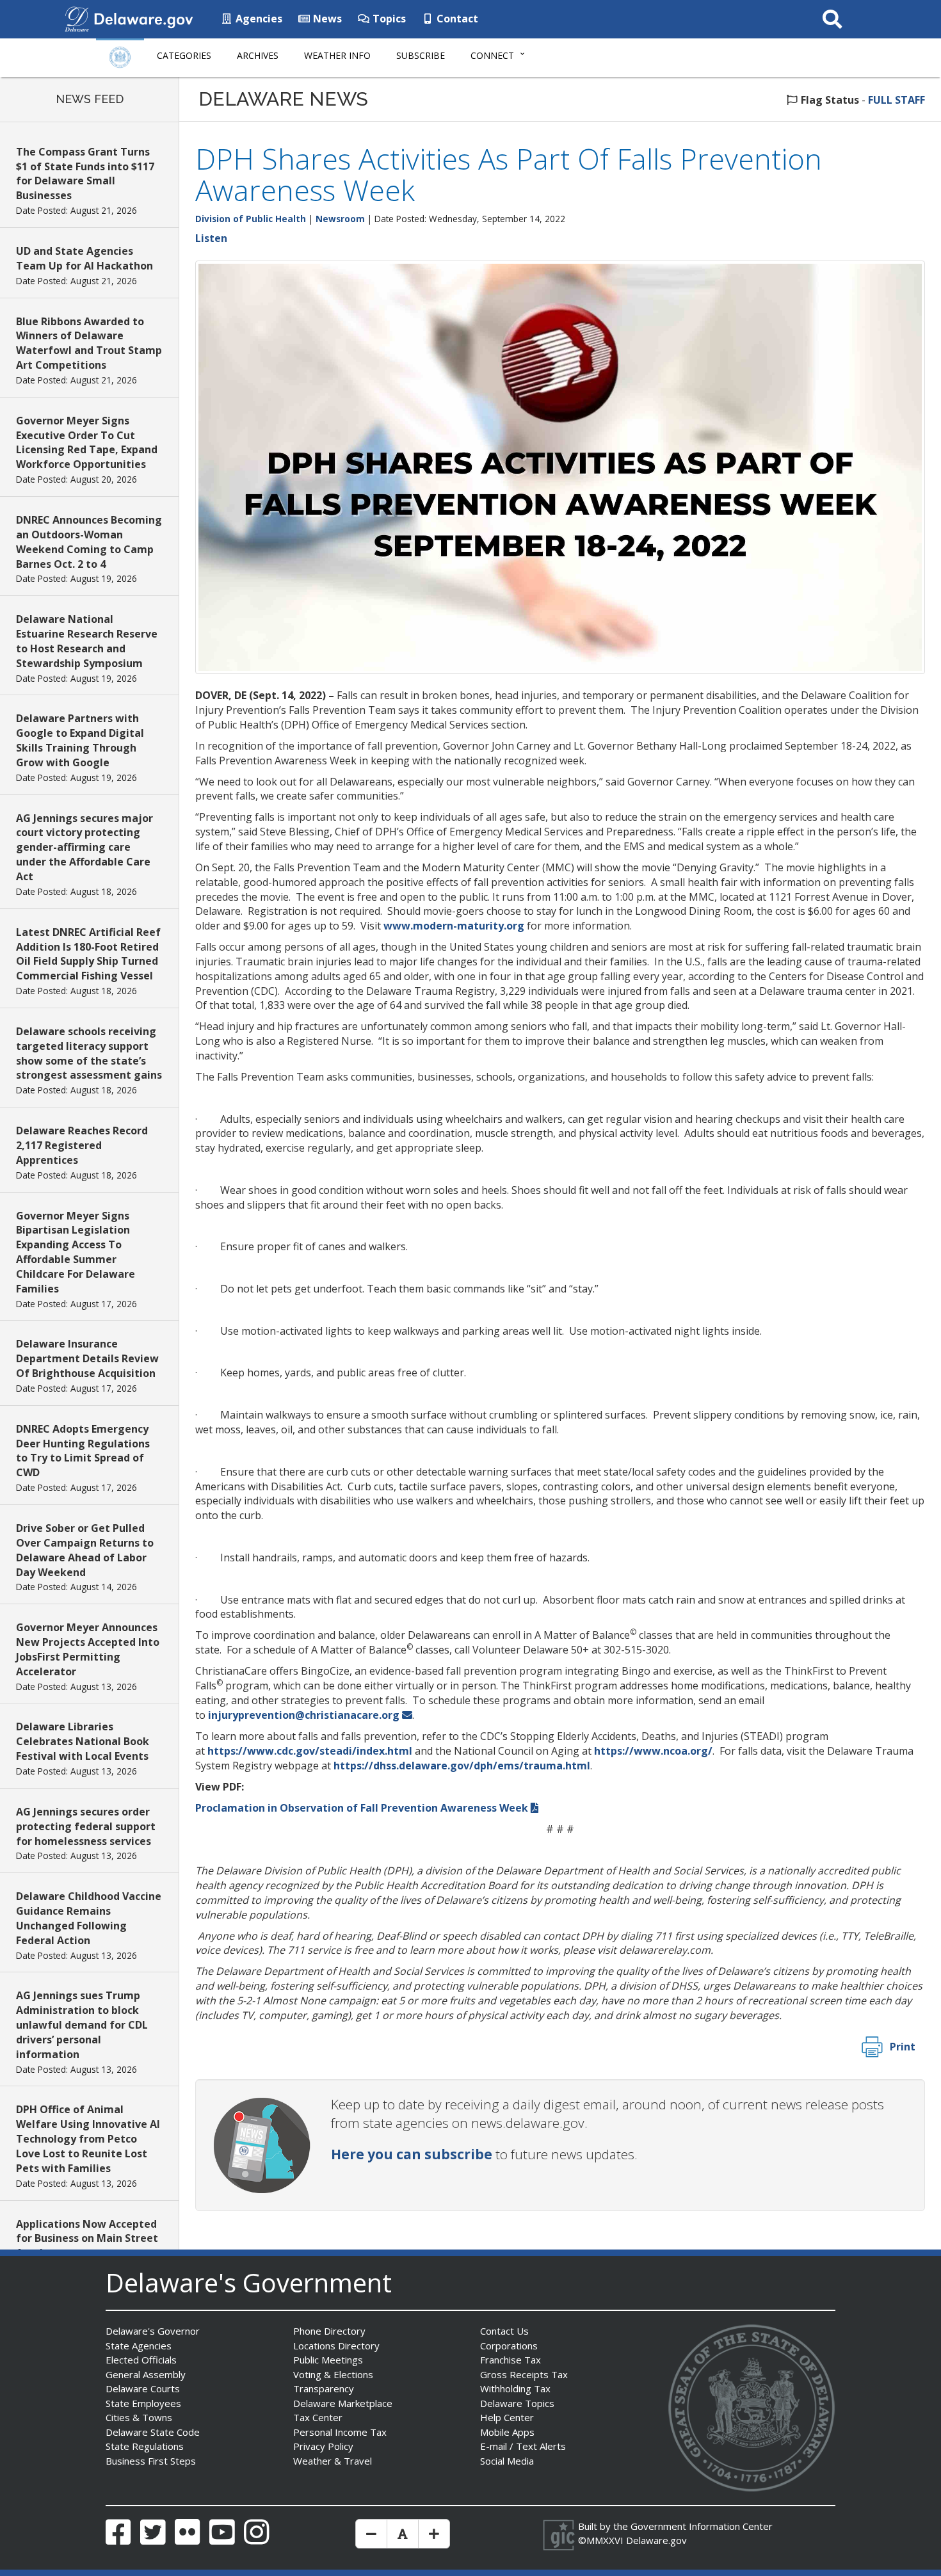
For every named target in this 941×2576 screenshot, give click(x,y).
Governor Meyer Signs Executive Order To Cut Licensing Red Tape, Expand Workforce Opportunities (87, 443)
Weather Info (337, 55)
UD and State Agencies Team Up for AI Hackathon (84, 258)
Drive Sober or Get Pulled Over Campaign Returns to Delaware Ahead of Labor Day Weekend (85, 1550)
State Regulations (145, 2446)
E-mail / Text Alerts (523, 2446)
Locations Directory (336, 2346)
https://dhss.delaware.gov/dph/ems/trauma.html (462, 1766)
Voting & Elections (333, 2374)
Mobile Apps (507, 2432)
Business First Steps (151, 2461)
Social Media (507, 2461)
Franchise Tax (511, 2360)
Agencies (258, 19)
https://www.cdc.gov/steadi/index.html (310, 1751)
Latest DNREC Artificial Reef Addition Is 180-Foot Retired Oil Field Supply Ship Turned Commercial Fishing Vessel (88, 954)
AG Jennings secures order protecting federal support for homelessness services (86, 1826)
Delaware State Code (153, 2432)
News (326, 19)
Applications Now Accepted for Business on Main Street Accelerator (87, 2239)
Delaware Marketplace (343, 2403)
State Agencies (139, 2346)
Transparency (324, 2388)
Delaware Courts (143, 2388)
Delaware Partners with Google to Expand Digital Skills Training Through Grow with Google (80, 740)
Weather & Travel (333, 2461)
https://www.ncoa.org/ (653, 1751)
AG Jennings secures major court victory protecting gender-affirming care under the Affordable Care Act (84, 847)
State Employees (143, 2403)
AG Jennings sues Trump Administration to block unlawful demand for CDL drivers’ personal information (82, 2025)
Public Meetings (328, 2360)
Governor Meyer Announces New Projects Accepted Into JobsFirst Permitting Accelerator (88, 1649)
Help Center (507, 2417)
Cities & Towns (139, 2417)
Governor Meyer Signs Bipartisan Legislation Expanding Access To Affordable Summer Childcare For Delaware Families (76, 1252)
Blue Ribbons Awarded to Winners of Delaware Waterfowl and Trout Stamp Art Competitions (89, 343)
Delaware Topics (517, 2403)
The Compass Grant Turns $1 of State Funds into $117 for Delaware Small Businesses (85, 174)
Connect (492, 55)
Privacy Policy (323, 2446)
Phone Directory (329, 2331)
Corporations (509, 2346)
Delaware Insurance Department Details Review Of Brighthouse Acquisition (87, 1358)
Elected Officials (141, 2360)
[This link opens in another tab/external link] (77, 18)
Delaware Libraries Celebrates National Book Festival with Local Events (83, 1741)
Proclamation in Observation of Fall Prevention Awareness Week (362, 1808)
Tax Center (318, 2417)
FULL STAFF (897, 100)
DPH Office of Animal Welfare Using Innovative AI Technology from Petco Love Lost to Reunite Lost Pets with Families (88, 2138)
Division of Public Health (251, 219)
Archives (258, 55)
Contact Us (504, 2331)
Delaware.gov (656, 2540)
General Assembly (146, 2374)
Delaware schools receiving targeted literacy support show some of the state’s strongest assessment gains (89, 1053)
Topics (388, 19)
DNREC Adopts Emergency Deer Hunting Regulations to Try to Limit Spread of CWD (83, 1451)
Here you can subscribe (412, 2154)
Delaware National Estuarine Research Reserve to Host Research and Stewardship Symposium (87, 641)
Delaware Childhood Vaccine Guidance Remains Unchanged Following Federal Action (89, 1918)
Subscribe (421, 55)
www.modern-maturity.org (454, 926)
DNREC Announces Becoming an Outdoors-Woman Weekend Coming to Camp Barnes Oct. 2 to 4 (89, 542)
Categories (184, 55)
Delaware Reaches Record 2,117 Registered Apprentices (82, 1145)
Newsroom (340, 219)
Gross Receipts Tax (524, 2374)
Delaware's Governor (153, 2331)
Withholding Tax (515, 2388)
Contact (456, 19)
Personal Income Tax (340, 2432)
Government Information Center (702, 2526)
